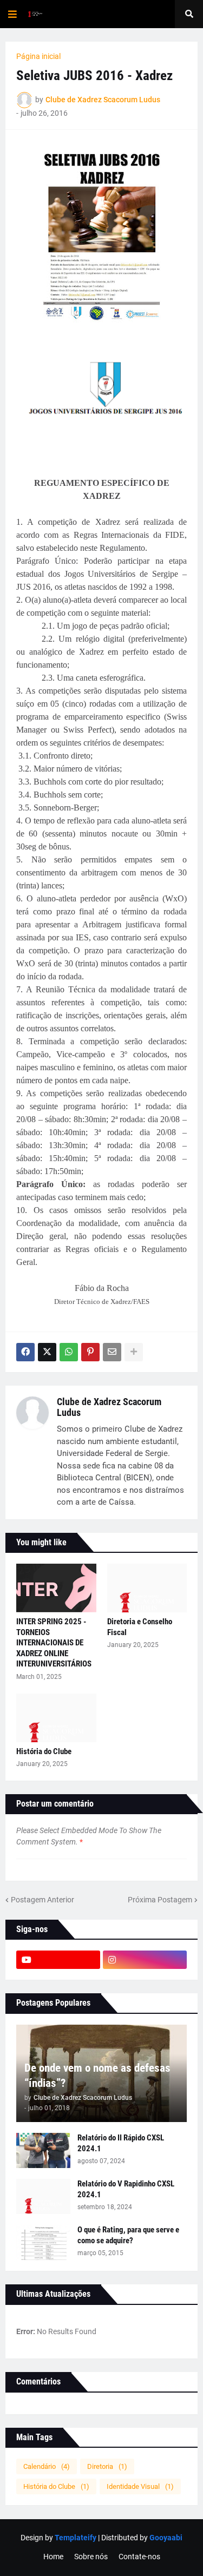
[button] (12, 14)
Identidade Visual (140, 2486)
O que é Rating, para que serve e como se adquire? (128, 2235)
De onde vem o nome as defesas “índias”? (97, 2075)
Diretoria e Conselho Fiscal (140, 1627)
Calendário (47, 2466)
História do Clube (44, 1751)
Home (53, 2557)
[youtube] (58, 1960)
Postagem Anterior (42, 1900)
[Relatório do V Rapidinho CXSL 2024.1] (43, 2196)
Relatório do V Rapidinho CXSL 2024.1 (126, 2189)
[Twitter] (47, 1352)
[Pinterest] (90, 1352)
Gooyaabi (166, 2538)
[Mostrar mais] (134, 1352)
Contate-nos (139, 2557)
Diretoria (107, 2466)
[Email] (112, 1352)
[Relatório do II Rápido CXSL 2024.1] (43, 2150)
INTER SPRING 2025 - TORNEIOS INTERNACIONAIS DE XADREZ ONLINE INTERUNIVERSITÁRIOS (54, 1643)
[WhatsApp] (69, 1352)
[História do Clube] (56, 1718)
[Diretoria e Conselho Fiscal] (147, 1588)
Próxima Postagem (160, 1900)
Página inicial (38, 56)
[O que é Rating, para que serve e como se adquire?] (43, 2242)
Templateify (76, 2538)
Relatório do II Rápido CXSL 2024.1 (121, 2143)
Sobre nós (91, 2557)
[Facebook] (25, 1352)
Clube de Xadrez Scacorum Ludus (109, 1407)
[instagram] (145, 1960)
